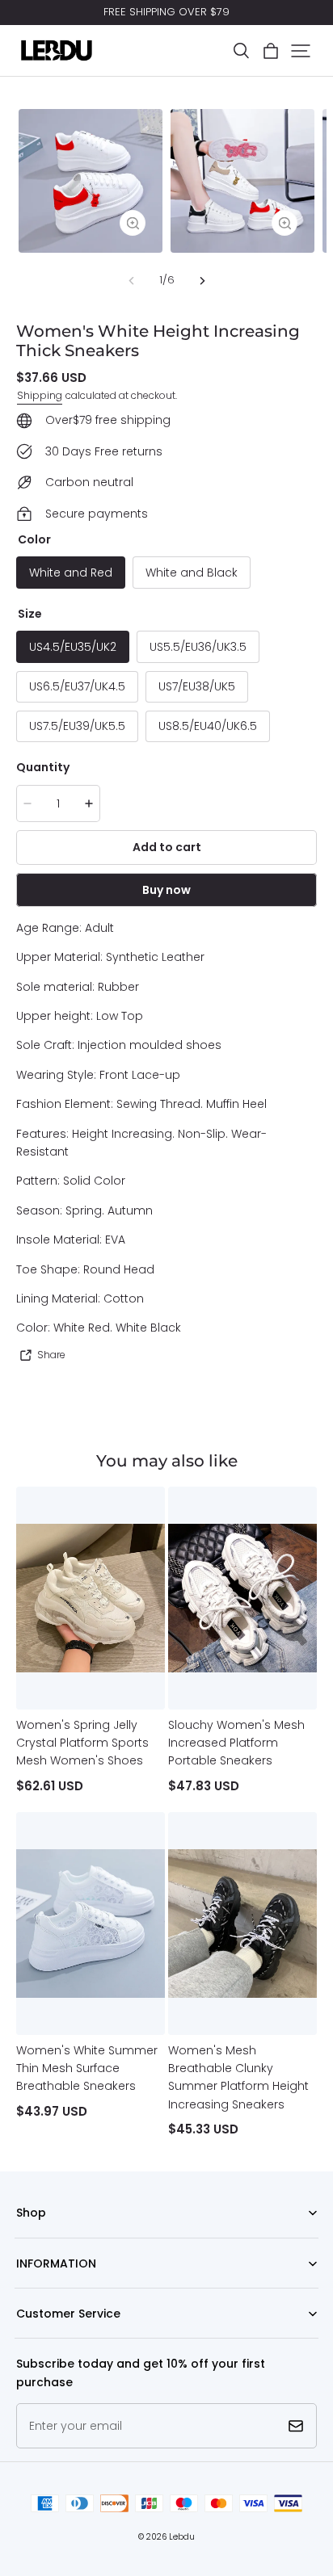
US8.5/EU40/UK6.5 (208, 726)
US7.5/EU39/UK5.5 (77, 726)
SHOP (29, 2238)
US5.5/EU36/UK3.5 (198, 647)
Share (51, 1355)
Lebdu (182, 2537)
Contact (36, 2338)
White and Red (71, 573)
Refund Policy (49, 2288)
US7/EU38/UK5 (197, 686)
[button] (241, 51)
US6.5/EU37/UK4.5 (77, 686)
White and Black (192, 573)
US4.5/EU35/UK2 (73, 647)
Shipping (40, 395)
